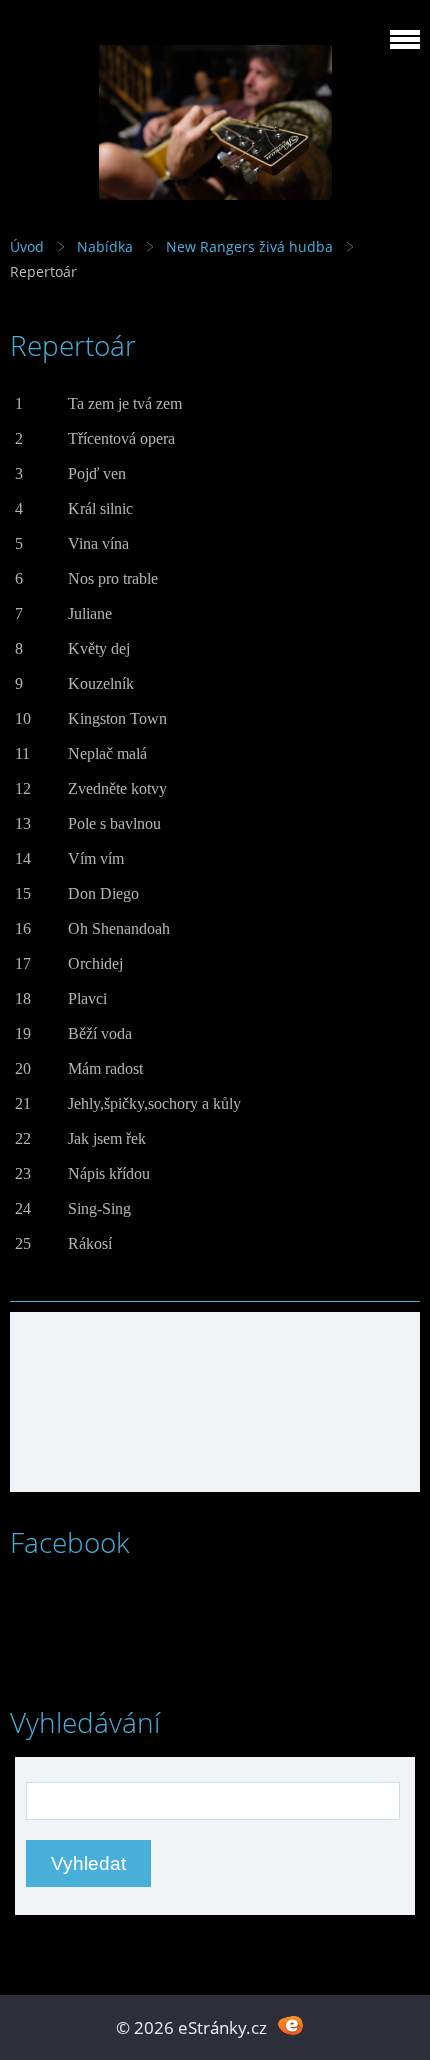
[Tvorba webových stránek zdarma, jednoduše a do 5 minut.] (290, 2025)
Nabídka (105, 246)
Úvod (27, 246)
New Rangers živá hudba (249, 246)
